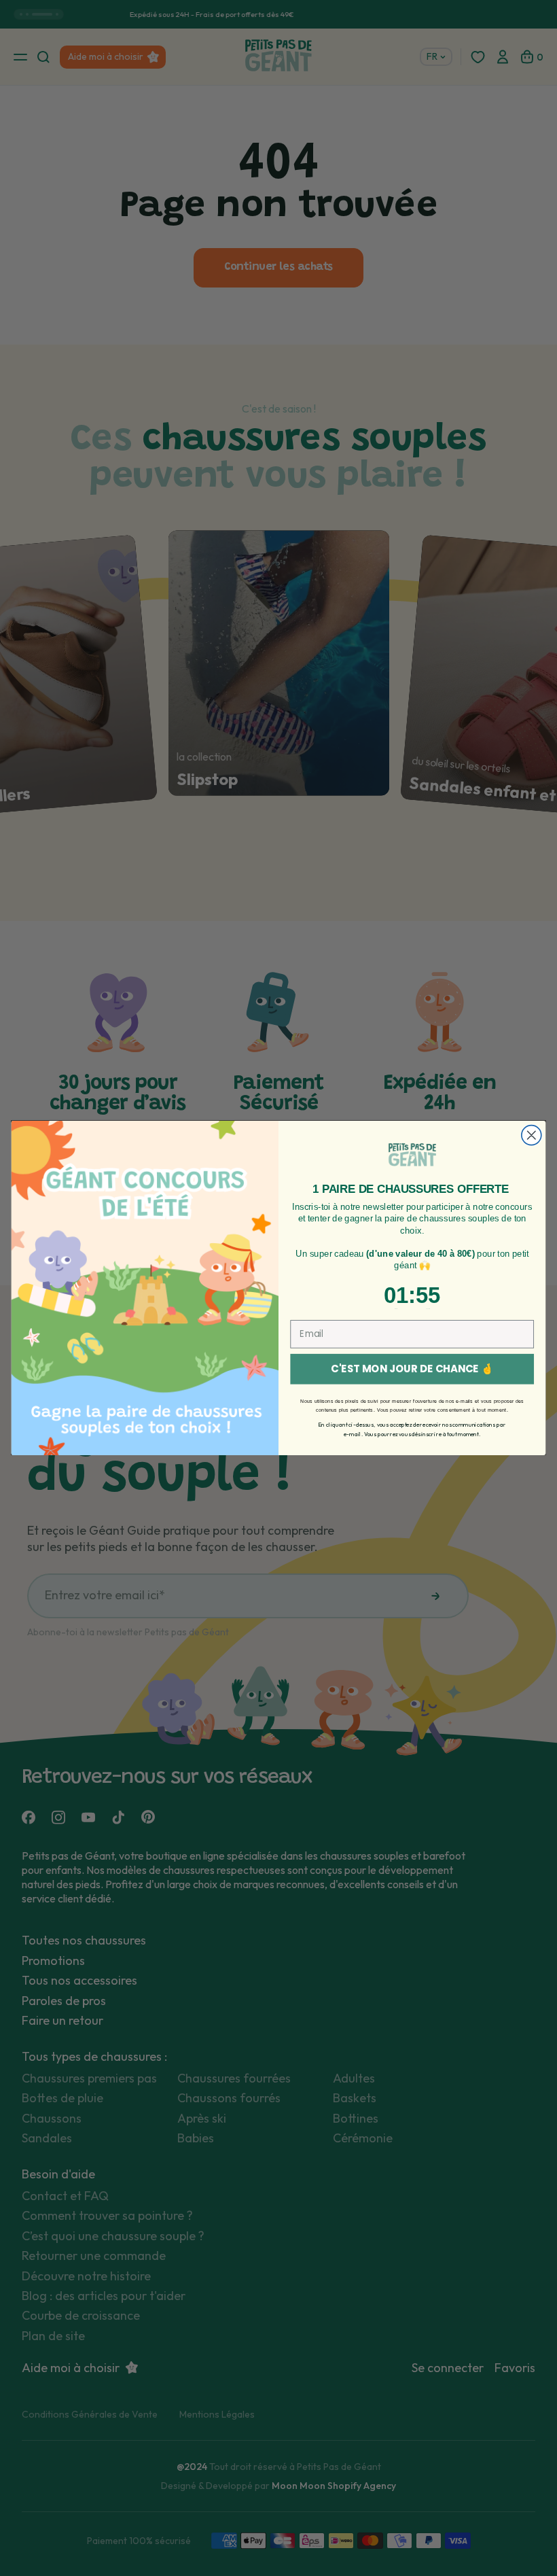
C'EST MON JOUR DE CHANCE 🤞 (412, 1369)
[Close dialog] (532, 1135)
